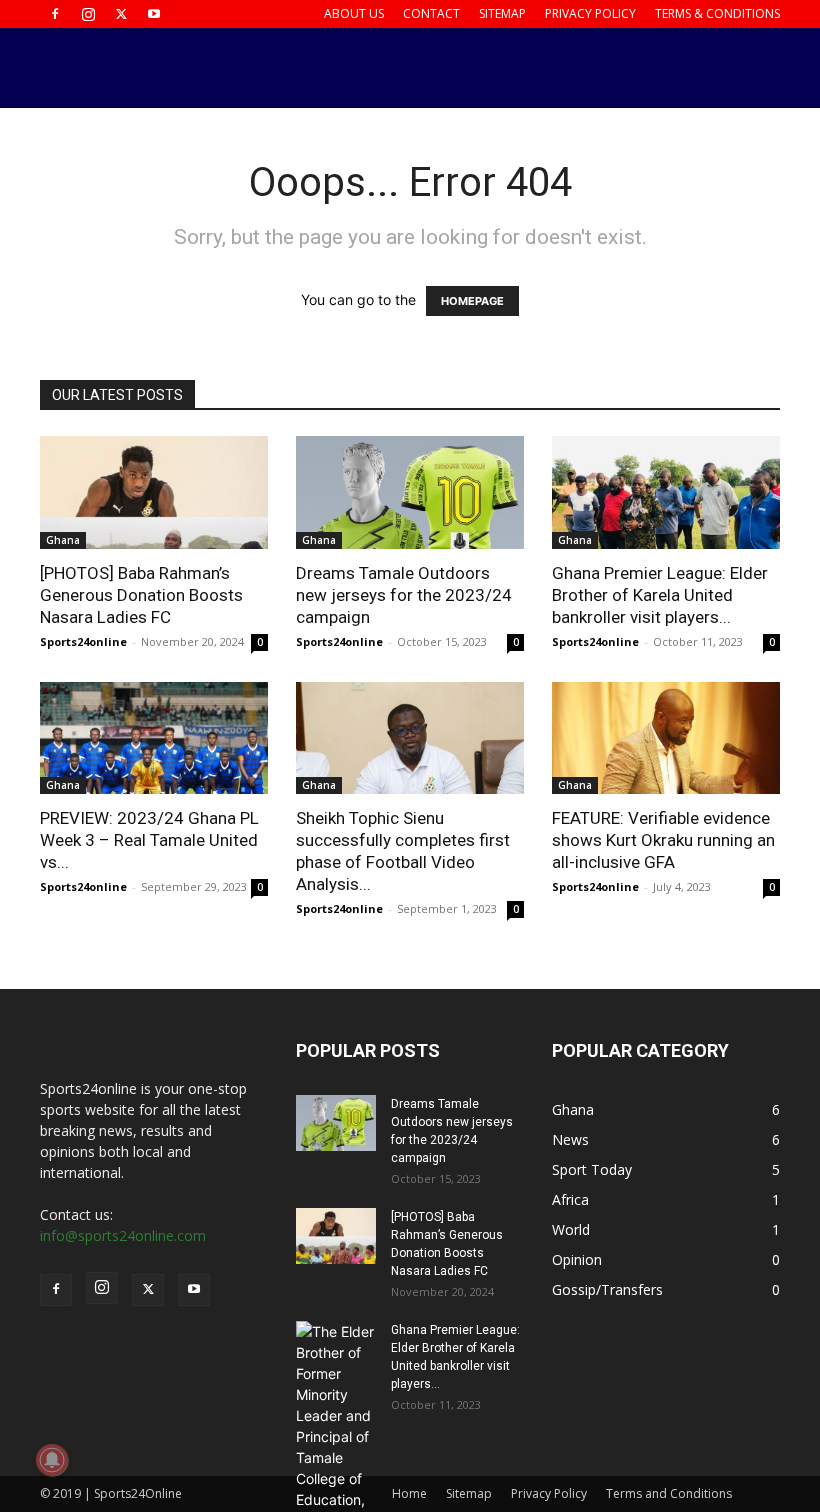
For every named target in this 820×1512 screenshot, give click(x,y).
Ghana (63, 540)
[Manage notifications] (52, 1460)
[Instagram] (88, 14)
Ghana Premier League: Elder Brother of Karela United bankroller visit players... (660, 595)
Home (409, 1493)
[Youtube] (154, 14)
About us (354, 13)
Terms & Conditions (717, 13)
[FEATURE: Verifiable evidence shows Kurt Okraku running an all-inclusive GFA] (666, 738)
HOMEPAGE (472, 301)
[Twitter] (121, 14)
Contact (431, 13)
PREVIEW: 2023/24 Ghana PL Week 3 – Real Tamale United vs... (149, 840)
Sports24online (83, 641)
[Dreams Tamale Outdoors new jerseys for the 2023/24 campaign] (410, 492)
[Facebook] (55, 14)
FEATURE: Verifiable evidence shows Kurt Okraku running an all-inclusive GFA (663, 840)
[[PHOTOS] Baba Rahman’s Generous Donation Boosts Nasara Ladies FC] (154, 492)
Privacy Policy (590, 13)
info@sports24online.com (123, 1235)
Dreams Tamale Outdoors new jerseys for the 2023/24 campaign (404, 595)
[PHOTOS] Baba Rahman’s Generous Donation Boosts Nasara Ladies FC (141, 595)
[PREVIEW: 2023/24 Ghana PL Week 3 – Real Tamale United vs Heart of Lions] (154, 738)
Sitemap (502, 13)
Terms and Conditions (669, 1493)
